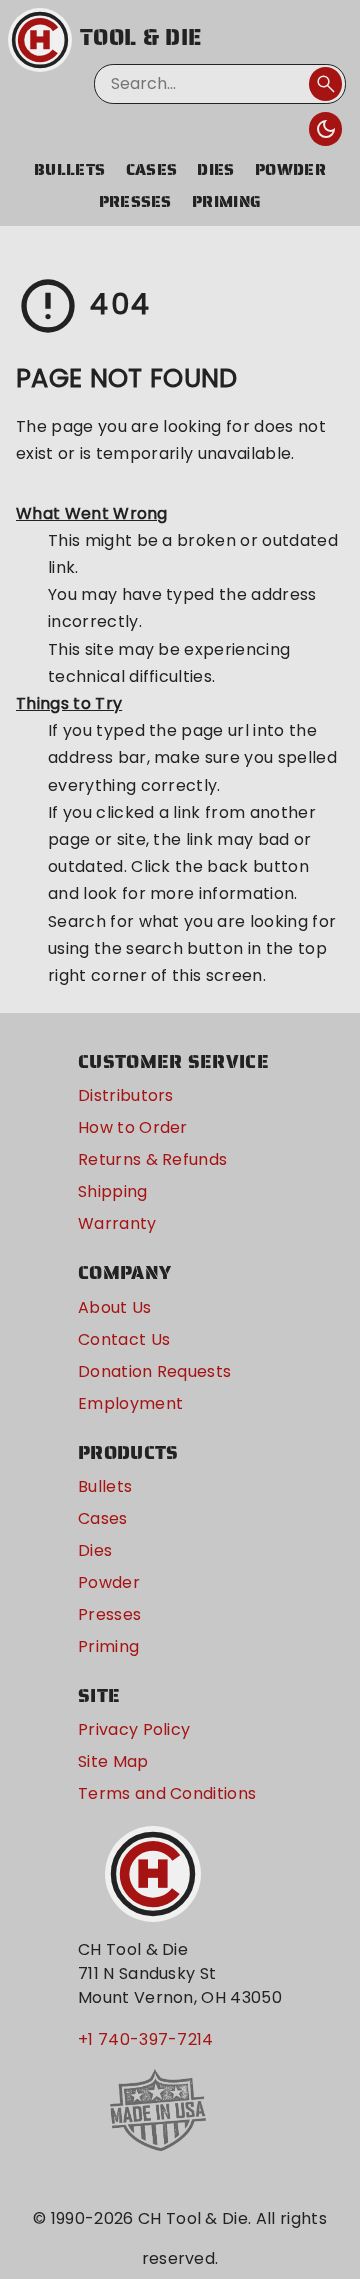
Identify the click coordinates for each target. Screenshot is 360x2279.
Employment (130, 1403)
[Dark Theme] (326, 129)
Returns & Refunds (152, 1159)
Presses (135, 201)
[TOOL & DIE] (40, 40)
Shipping (113, 1191)
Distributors (126, 1095)
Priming (226, 201)
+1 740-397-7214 (146, 2039)
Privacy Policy (134, 1729)
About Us (115, 1307)
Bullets (69, 169)
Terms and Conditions (167, 1793)
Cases (152, 169)
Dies (215, 169)
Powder (290, 169)
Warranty (117, 1223)
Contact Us (124, 1339)
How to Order (133, 1127)
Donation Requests (154, 1371)
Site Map (113, 1761)
